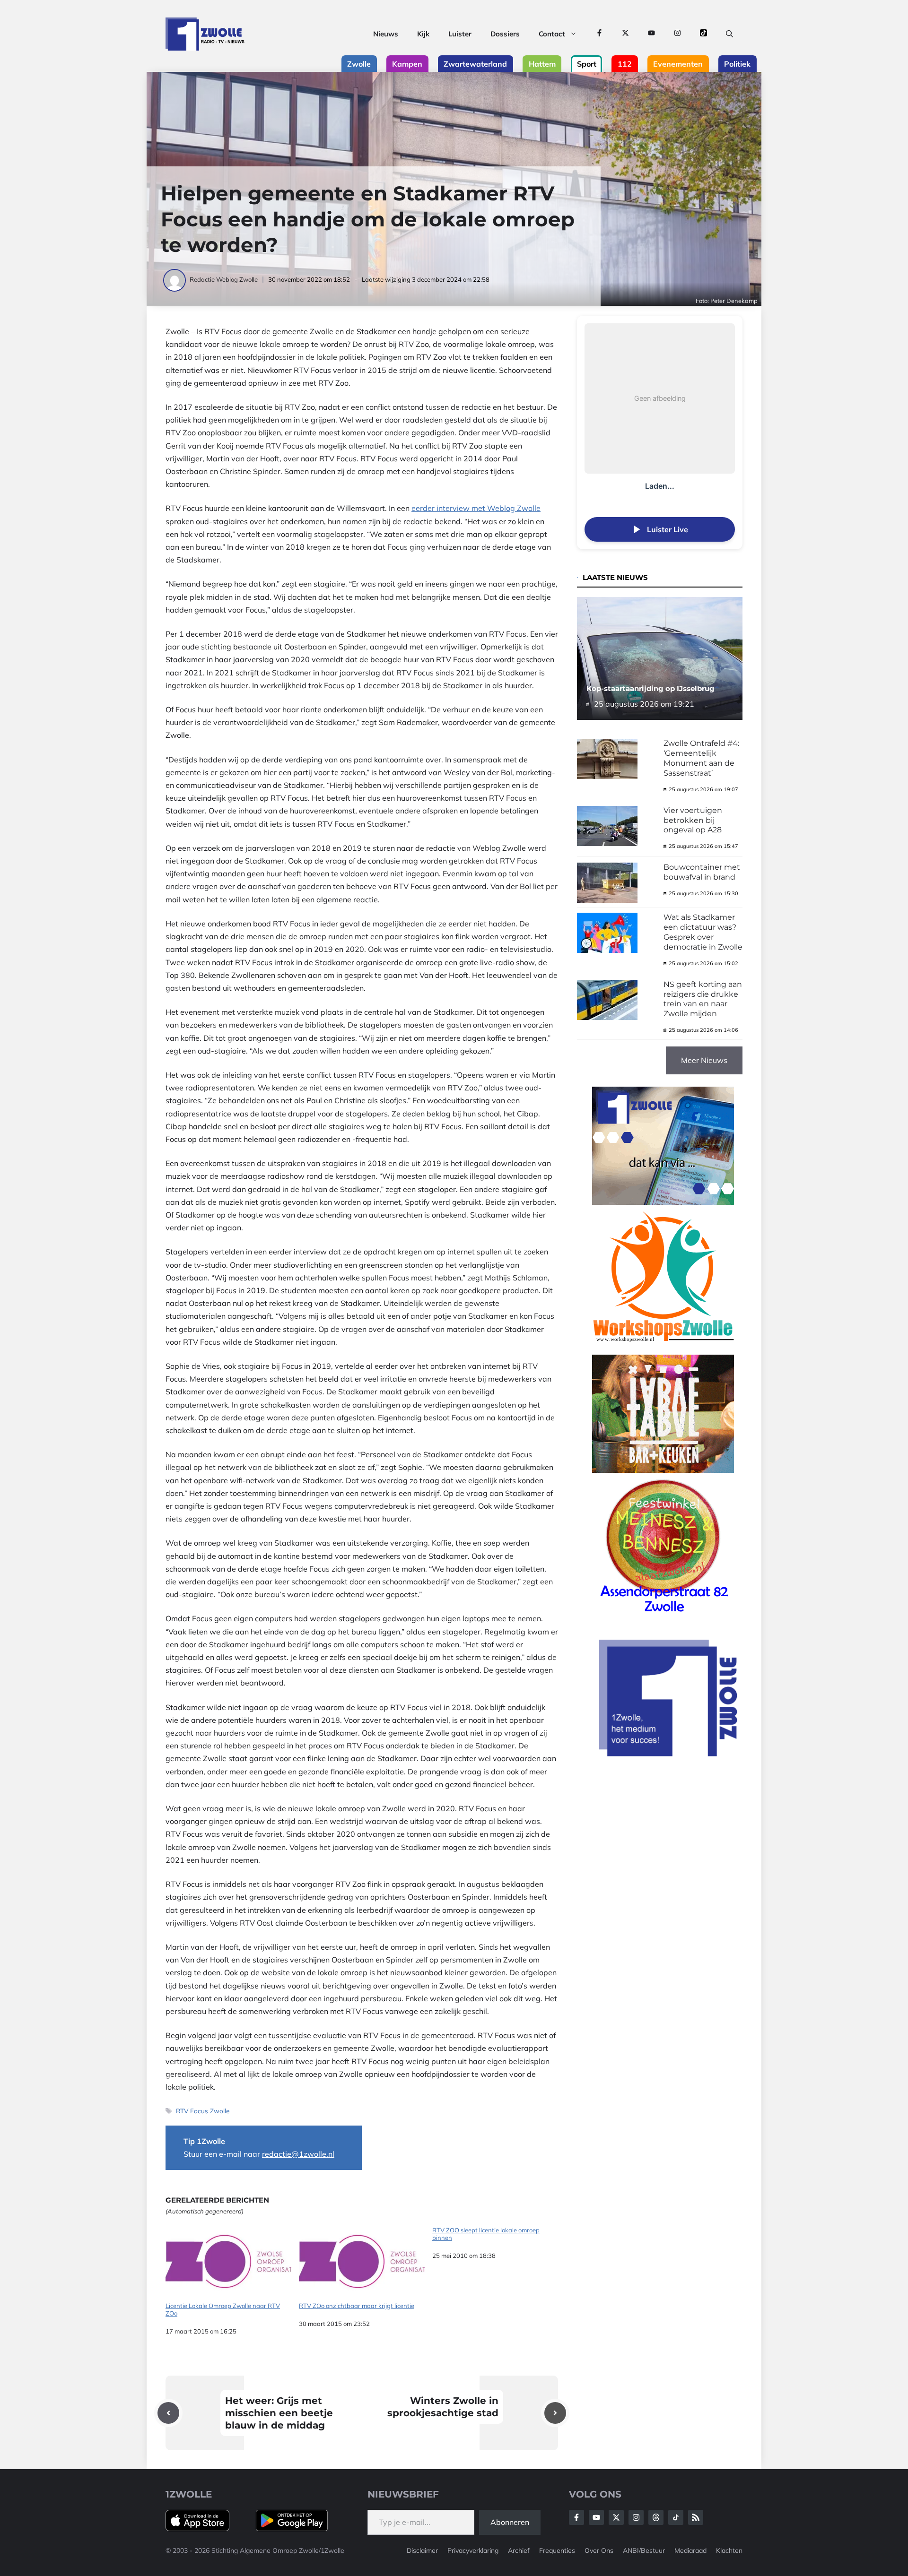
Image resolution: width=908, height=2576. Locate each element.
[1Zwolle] (205, 34)
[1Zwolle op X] (625, 34)
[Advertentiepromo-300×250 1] (669, 1754)
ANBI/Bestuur (644, 2550)
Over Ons (599, 2550)
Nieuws (386, 34)
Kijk (423, 34)
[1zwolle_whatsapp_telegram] (663, 1202)
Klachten (729, 2550)
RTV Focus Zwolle (203, 2111)
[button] (729, 34)
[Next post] (555, 2413)
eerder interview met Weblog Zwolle (476, 508)
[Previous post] (168, 2413)
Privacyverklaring (473, 2550)
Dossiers (505, 34)
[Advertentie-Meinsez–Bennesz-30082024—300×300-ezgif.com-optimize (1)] (663, 1616)
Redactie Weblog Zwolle (224, 279)
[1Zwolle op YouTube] (651, 34)
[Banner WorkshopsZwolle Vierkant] (663, 1348)
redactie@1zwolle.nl (298, 2154)
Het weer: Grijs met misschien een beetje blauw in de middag (279, 2413)
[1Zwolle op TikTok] (703, 34)
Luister (460, 34)
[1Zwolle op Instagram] (677, 34)
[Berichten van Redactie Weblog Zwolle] (175, 279)
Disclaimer (422, 2550)
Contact (552, 34)
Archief (519, 2550)
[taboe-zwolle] (663, 1470)
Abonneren (510, 2522)
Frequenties (557, 2550)
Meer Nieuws (704, 1060)
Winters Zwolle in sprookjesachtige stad (443, 2407)
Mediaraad (690, 2550)
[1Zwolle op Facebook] (599, 34)
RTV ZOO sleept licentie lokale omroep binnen (486, 2234)
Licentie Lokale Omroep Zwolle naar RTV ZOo (223, 2309)
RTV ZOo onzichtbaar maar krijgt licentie (357, 2306)
